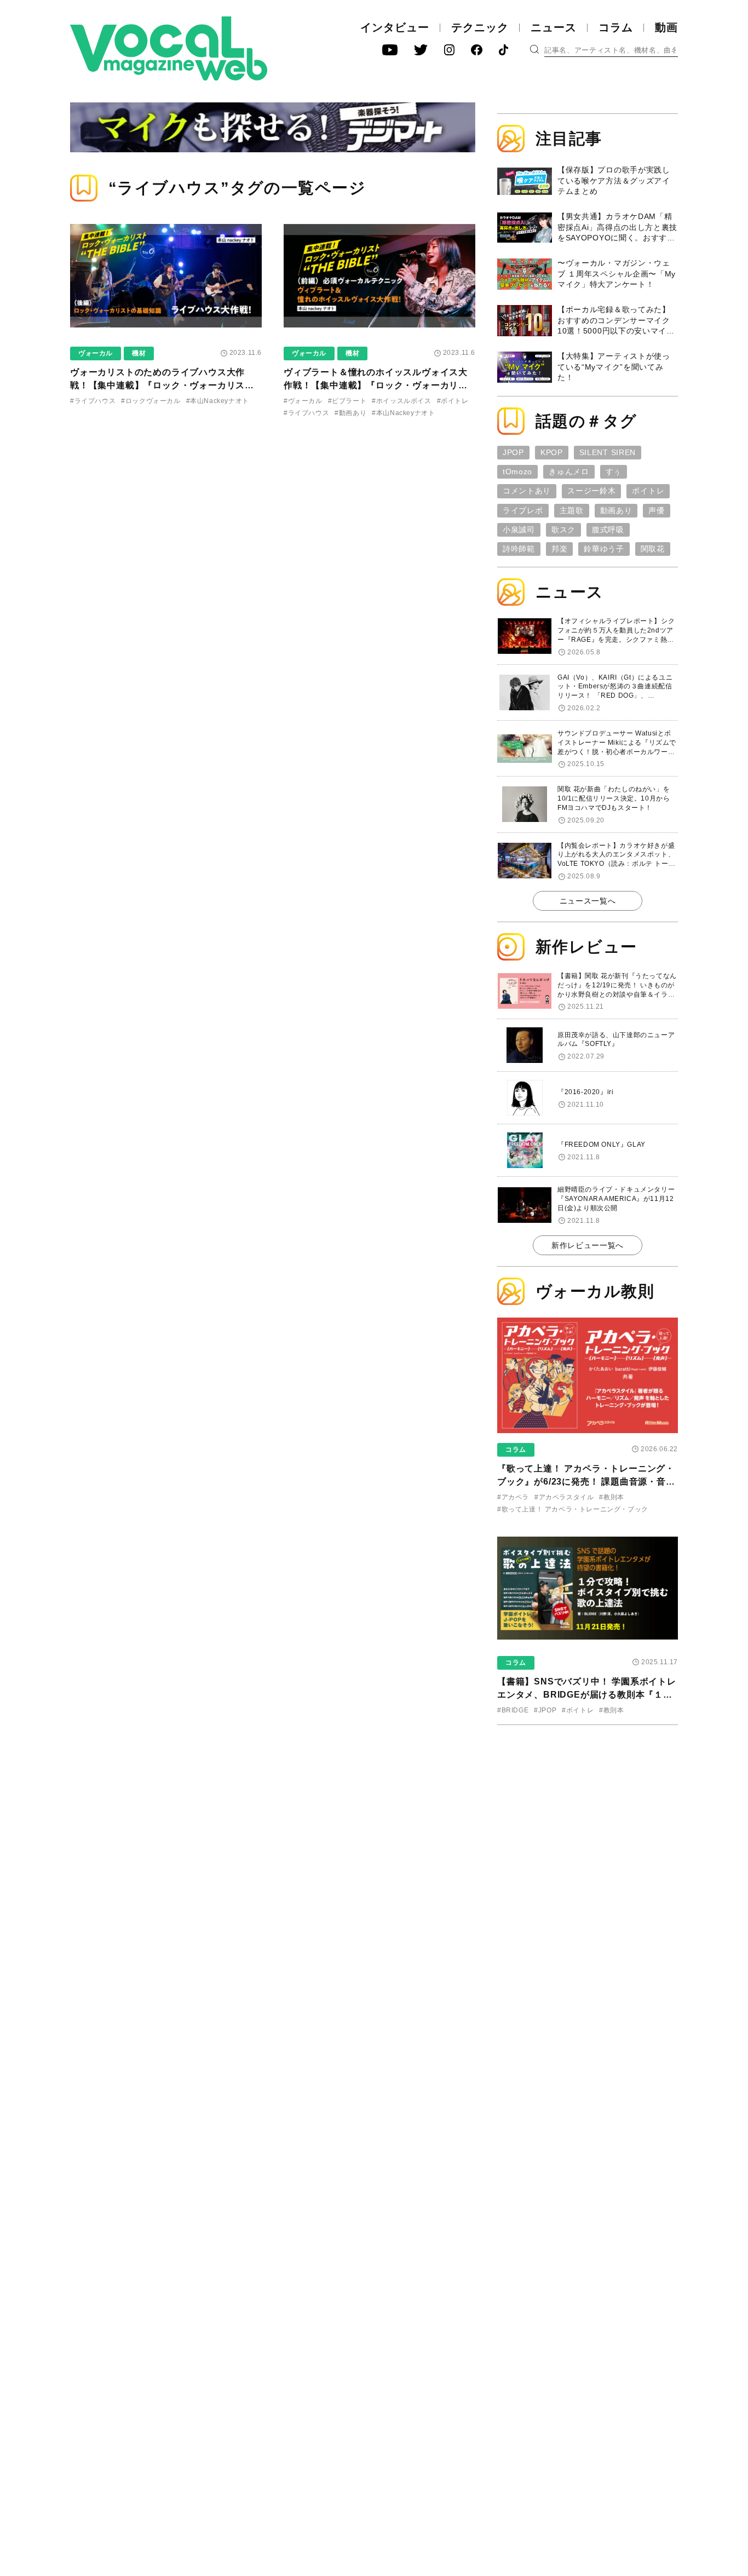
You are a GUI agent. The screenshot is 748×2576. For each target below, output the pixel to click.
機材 (139, 353)
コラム (616, 27)
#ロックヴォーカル (151, 401)
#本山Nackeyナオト (218, 401)
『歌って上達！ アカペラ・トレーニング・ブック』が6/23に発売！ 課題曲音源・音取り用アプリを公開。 (586, 1482)
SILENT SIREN (608, 452)
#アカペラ (513, 1497)
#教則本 (611, 1497)
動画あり (616, 510)
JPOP (513, 452)
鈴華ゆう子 (604, 549)
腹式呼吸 (608, 530)
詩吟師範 (519, 549)
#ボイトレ (453, 401)
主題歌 (572, 510)
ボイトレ (648, 491)
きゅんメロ (569, 472)
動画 (666, 27)
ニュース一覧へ (588, 901)
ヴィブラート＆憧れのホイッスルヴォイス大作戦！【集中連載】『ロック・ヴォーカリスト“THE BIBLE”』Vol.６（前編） (376, 385)
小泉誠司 (519, 530)
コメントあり (527, 491)
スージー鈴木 (591, 491)
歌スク (563, 530)
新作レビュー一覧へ (588, 1245)
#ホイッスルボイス (401, 401)
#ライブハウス (93, 401)
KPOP (552, 452)
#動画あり (350, 413)
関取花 (653, 549)
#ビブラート (347, 401)
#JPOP (545, 1710)
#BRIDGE (513, 1710)
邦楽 (559, 549)
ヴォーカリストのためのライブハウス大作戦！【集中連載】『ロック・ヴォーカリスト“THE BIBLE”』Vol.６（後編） (157, 385)
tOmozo (517, 472)
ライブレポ (523, 510)
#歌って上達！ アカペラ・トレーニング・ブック (573, 1509)
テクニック (480, 27)
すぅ (614, 472)
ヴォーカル (96, 353)
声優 (656, 510)
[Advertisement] (588, 1804)
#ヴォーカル (303, 401)
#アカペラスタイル (564, 1497)
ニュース (554, 27)
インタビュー (395, 27)
